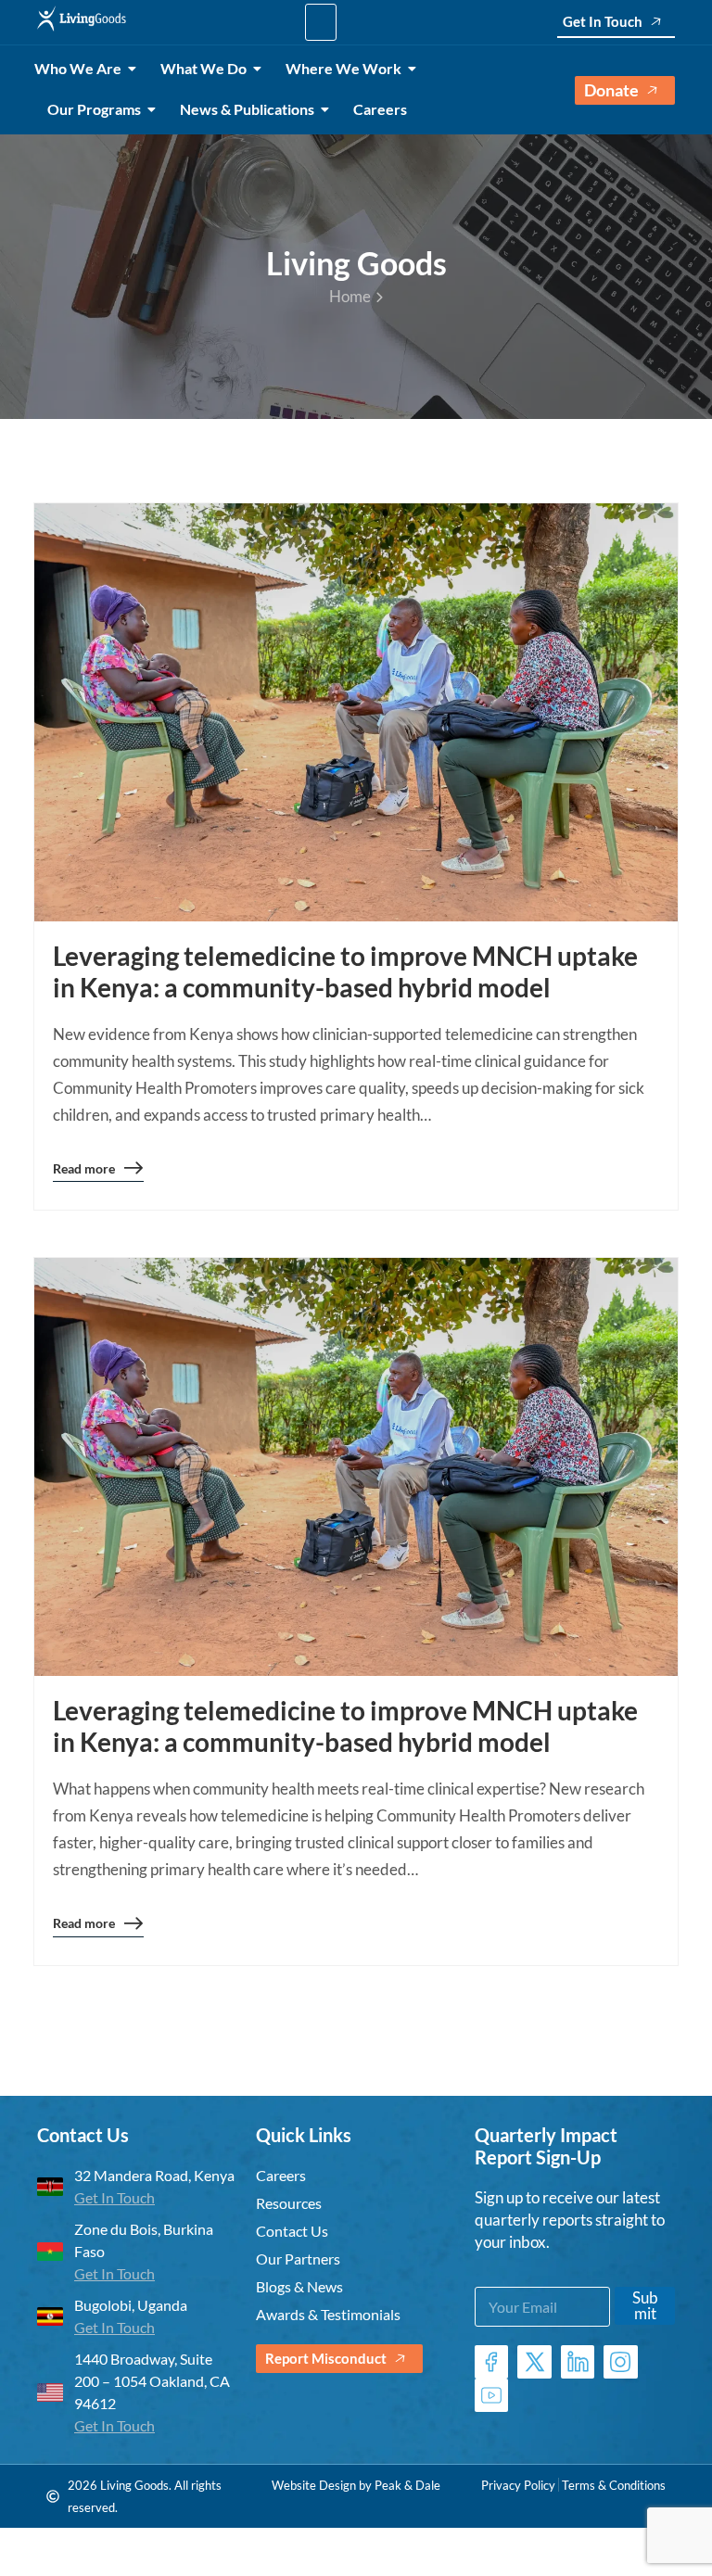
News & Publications (247, 109)
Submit (645, 2305)
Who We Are (78, 68)
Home (350, 296)
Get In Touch (603, 21)
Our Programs (94, 109)
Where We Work (343, 68)
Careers (380, 109)
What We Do (203, 68)
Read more (84, 1172)
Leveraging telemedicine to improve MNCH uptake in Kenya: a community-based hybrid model (345, 971)
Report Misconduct (326, 2358)
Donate (611, 90)
